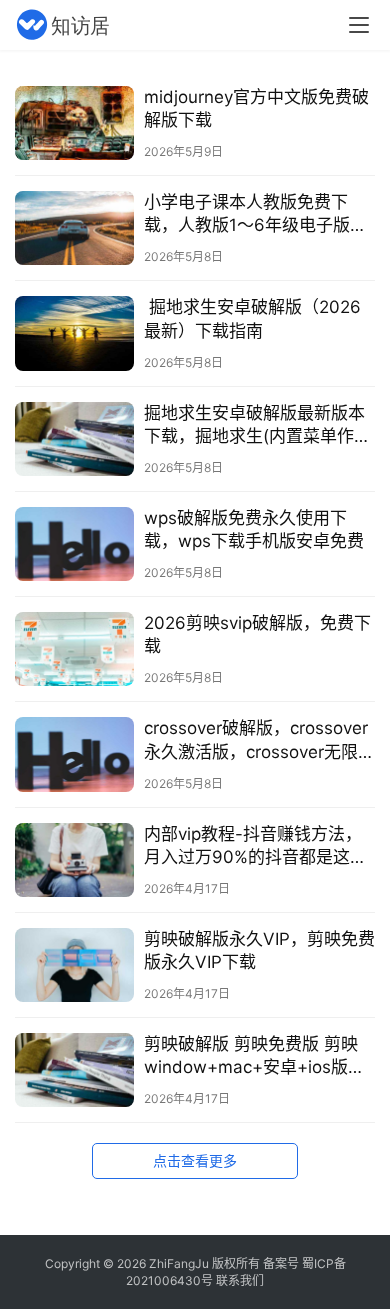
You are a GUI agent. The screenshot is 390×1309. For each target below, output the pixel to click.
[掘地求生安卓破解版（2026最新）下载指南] (74, 333)
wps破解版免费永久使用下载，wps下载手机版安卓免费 (254, 529)
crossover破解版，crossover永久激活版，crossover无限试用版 (259, 740)
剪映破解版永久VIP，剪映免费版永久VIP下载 (259, 950)
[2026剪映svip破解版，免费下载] (74, 649)
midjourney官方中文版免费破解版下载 (256, 108)
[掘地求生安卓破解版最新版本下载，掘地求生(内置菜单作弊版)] (74, 439)
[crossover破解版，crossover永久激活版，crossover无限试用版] (74, 754)
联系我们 (240, 1280)
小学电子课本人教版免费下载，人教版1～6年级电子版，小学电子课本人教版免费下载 (255, 214)
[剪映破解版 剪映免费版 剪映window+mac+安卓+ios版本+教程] (74, 1070)
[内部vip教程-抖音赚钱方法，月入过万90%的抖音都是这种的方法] (74, 860)
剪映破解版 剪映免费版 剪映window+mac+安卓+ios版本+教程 (254, 1056)
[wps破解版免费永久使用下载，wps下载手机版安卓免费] (74, 544)
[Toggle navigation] (359, 25)
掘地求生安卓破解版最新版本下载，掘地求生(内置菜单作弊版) (257, 425)
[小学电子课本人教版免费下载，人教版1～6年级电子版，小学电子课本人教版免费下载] (74, 228)
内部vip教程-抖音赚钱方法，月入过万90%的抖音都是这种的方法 (255, 846)
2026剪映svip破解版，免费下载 (257, 634)
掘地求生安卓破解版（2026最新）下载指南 (252, 318)
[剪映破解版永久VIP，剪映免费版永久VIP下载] (74, 965)
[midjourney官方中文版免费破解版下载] (74, 123)
